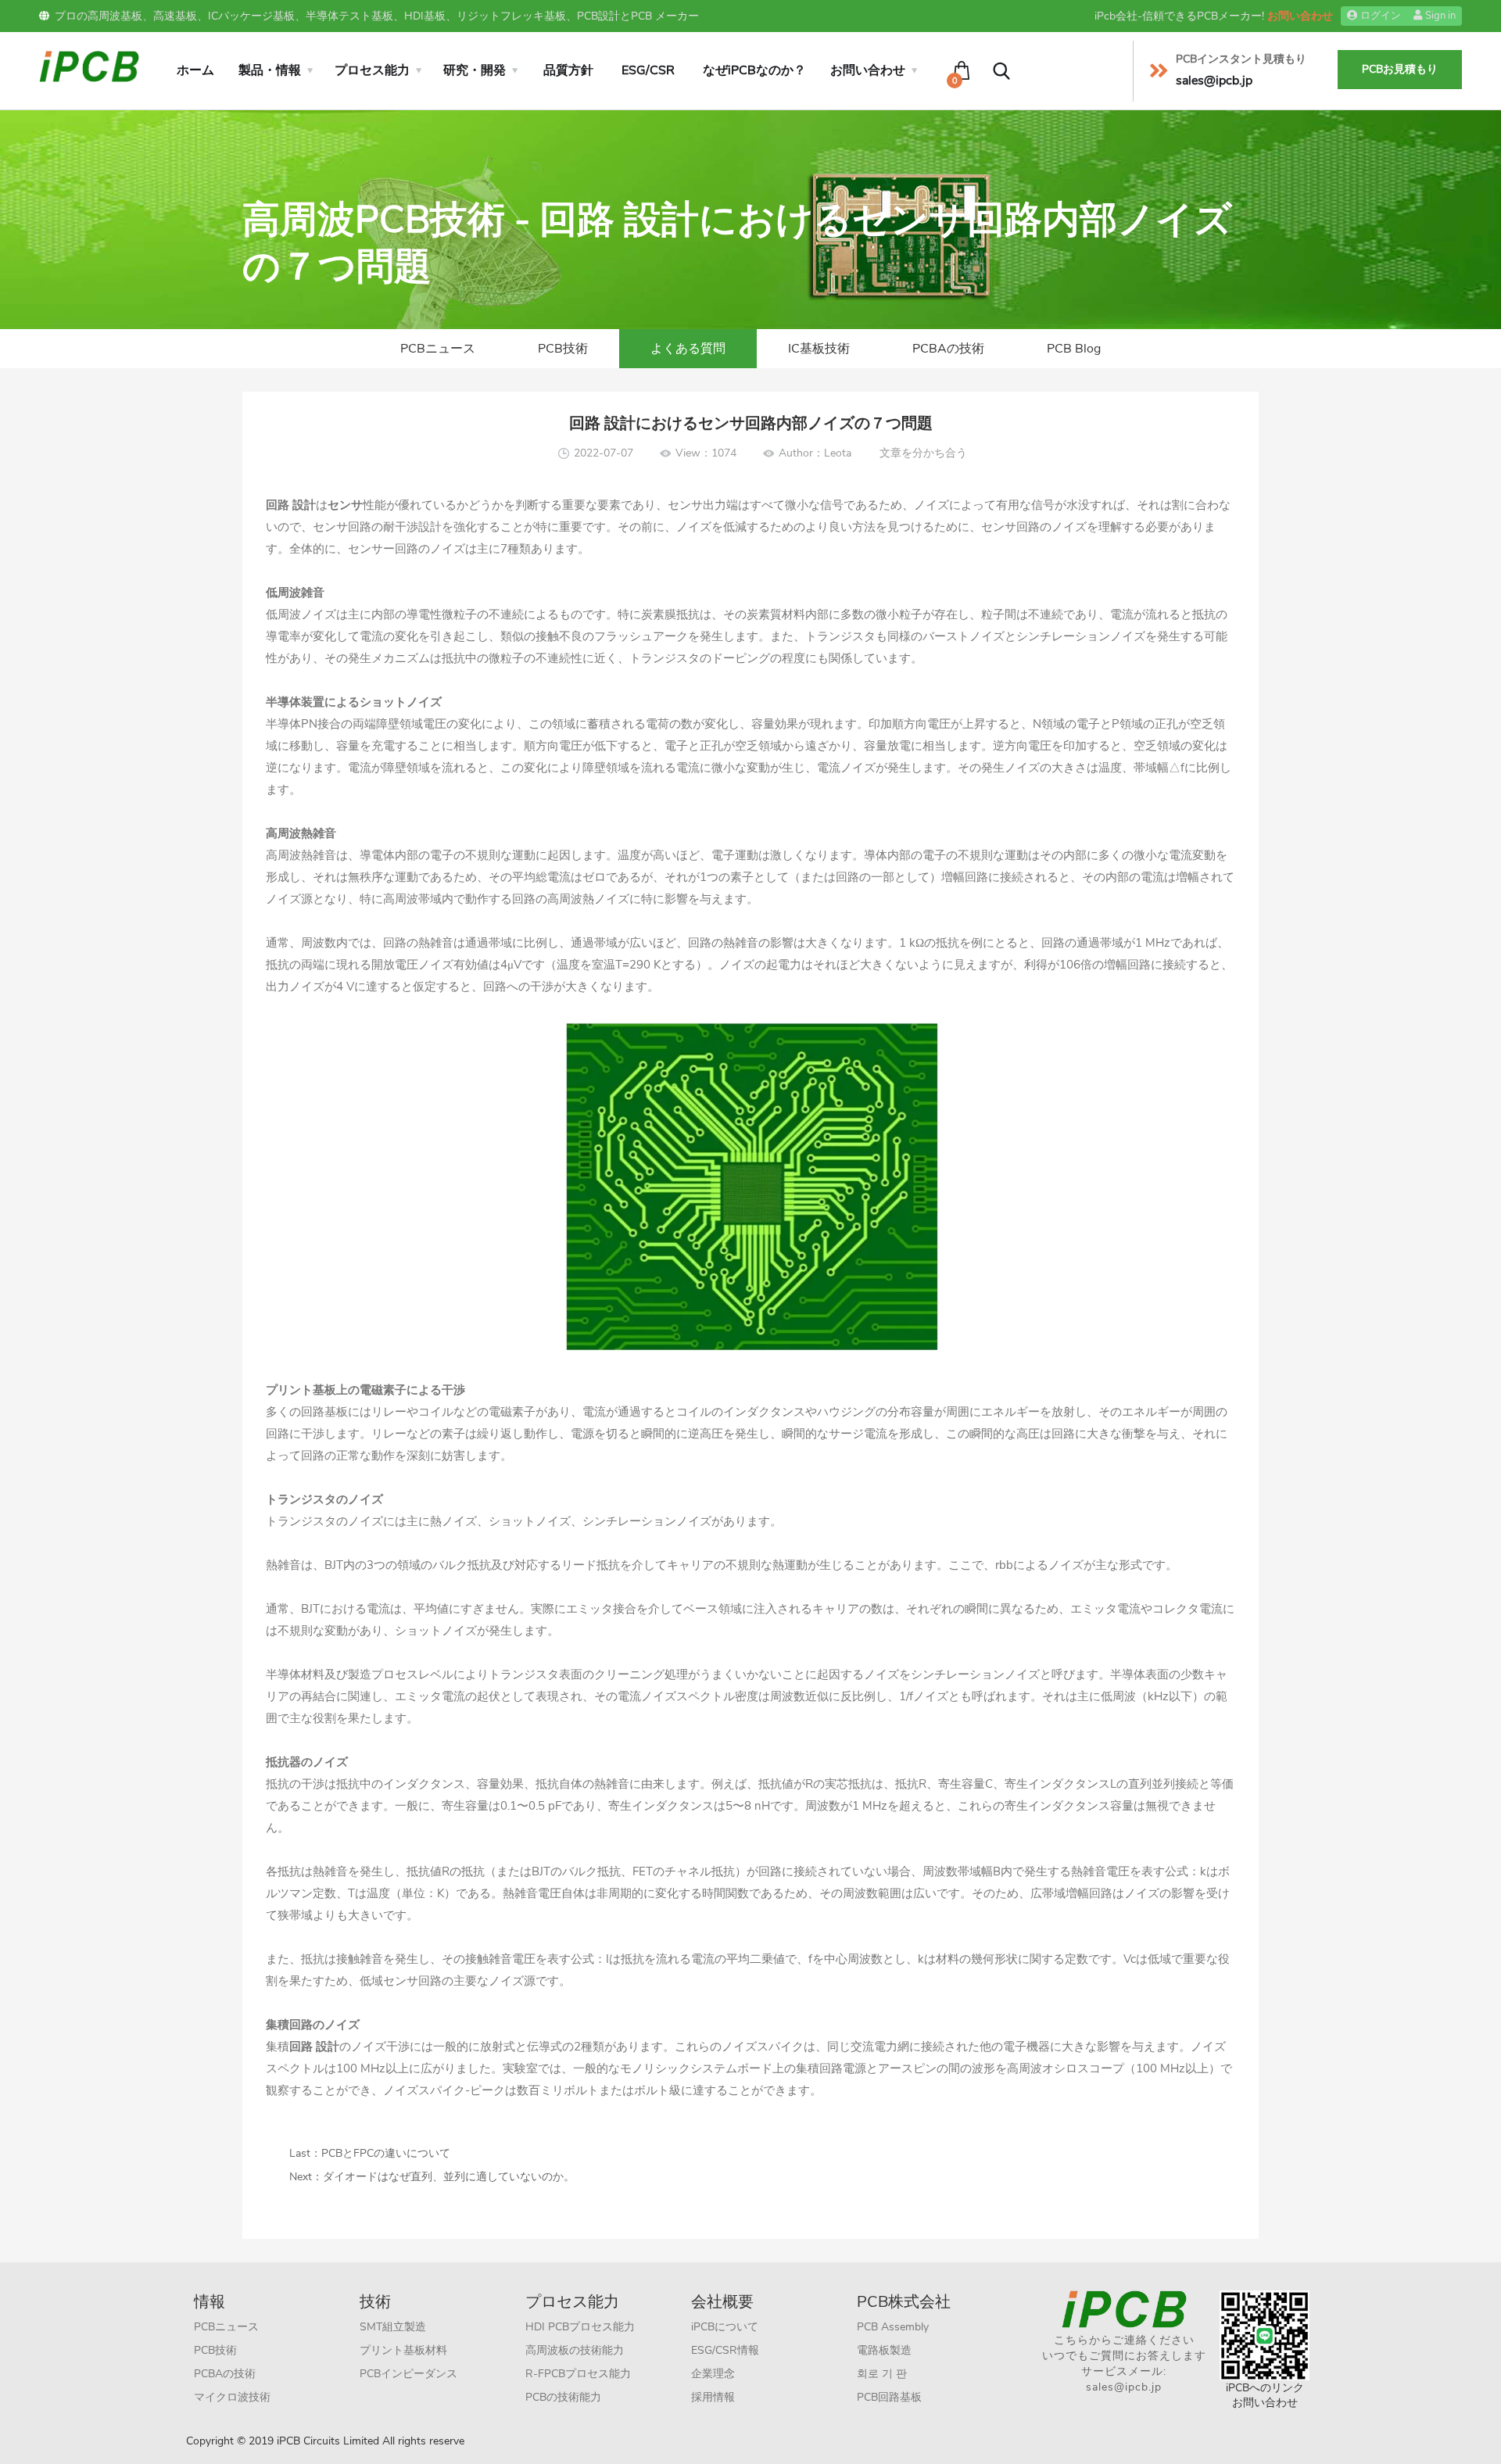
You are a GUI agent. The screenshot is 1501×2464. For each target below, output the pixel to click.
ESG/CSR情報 (725, 2350)
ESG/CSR (648, 70)
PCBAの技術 (948, 349)
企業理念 (713, 2374)
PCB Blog (1074, 349)
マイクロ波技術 (232, 2397)
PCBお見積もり (1400, 69)
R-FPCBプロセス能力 (578, 2374)
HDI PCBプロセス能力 (580, 2327)
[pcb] (89, 65)
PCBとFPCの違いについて (386, 2153)
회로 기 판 (882, 2374)
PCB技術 (563, 349)
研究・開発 (475, 70)
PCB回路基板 (889, 2397)
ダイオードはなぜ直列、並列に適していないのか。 (449, 2177)
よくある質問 (688, 349)
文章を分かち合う (923, 453)
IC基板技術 (819, 349)
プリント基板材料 (403, 2350)
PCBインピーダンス (408, 2374)
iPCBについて (725, 2327)
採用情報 (713, 2397)
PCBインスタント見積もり (1241, 59)
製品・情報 (270, 70)
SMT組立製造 (393, 2327)
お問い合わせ (1300, 16)
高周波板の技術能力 (575, 2350)
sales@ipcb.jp (1124, 2387)
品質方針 (568, 70)
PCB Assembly (893, 2327)
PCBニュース (438, 349)
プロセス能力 (372, 70)
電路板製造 (884, 2350)
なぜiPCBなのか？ (754, 70)
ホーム (195, 70)
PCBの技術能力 (563, 2397)
